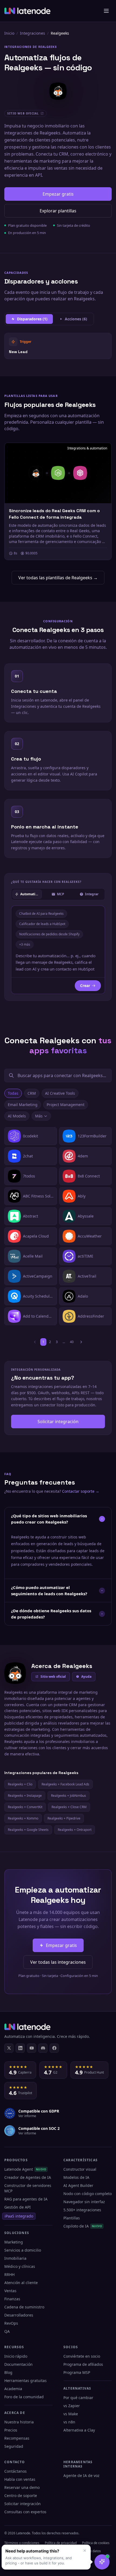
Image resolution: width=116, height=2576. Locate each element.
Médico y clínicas (20, 2266)
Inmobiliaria (15, 2258)
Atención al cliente (21, 2283)
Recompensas (17, 2438)
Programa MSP (77, 2372)
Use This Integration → (58, 346)
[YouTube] (32, 2048)
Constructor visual (80, 2169)
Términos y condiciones (22, 2543)
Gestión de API (18, 2207)
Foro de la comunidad (24, 2397)
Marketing (14, 2242)
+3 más (25, 944)
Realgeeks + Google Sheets (28, 1830)
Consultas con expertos (25, 2512)
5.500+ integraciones (82, 2210)
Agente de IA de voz (81, 2475)
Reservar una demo (22, 2487)
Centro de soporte (21, 2496)
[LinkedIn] (20, 2048)
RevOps (11, 2323)
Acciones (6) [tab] (76, 319)
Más (39, 1116)
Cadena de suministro (24, 2307)
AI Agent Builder (78, 2185)
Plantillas (72, 2218)
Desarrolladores (19, 2315)
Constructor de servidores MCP (28, 2188)
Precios (11, 2430)
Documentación (18, 2364)
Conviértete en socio (82, 2356)
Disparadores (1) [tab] (32, 319)
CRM (32, 1093)
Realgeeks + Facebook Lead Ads (65, 1784)
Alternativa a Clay (79, 2430)
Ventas (10, 2291)
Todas (13, 1093)
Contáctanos (16, 2471)
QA (7, 2331)
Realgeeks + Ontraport (75, 1830)
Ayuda (86, 1677)
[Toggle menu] (106, 11)
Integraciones (33, 33)
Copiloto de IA (83, 2226)
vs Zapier (72, 2406)
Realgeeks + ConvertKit (25, 1807)
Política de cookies (96, 2543)
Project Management (66, 1105)
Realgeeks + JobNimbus (69, 1796)
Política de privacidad (61, 2543)
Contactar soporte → (81, 1491)
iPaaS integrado (19, 2216)
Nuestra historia (19, 2422)
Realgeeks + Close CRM (69, 1807)
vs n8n (69, 2422)
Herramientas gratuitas (25, 2381)
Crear (85, 986)
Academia (13, 2389)
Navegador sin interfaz (84, 2202)
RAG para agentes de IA (26, 2199)
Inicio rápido (16, 2356)
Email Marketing (23, 1105)
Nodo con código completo (88, 2194)
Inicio (9, 33)
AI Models (17, 1116)
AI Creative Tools (60, 1093)
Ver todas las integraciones (58, 1962)
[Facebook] (54, 2048)
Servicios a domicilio (23, 2250)
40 (72, 1342)
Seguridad (14, 2446)
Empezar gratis (58, 194)
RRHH (9, 2274)
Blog (8, 2372)
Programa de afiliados (83, 2364)
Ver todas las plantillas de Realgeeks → (58, 578)
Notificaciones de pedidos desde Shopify (49, 934)
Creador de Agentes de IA (28, 2177)
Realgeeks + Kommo (23, 1818)
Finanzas (12, 2299)
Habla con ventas (20, 2479)
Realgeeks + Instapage (25, 1796)
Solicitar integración (58, 1422)
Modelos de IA (76, 2177)
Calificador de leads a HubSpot (42, 924)
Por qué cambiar (78, 2398)
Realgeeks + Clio (20, 1784)
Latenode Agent (25, 2169)
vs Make (71, 2414)
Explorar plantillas (58, 211)
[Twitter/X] (9, 2048)
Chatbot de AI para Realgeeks (41, 914)
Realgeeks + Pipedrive (64, 1818)
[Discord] (43, 2048)
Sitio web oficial (53, 1677)
